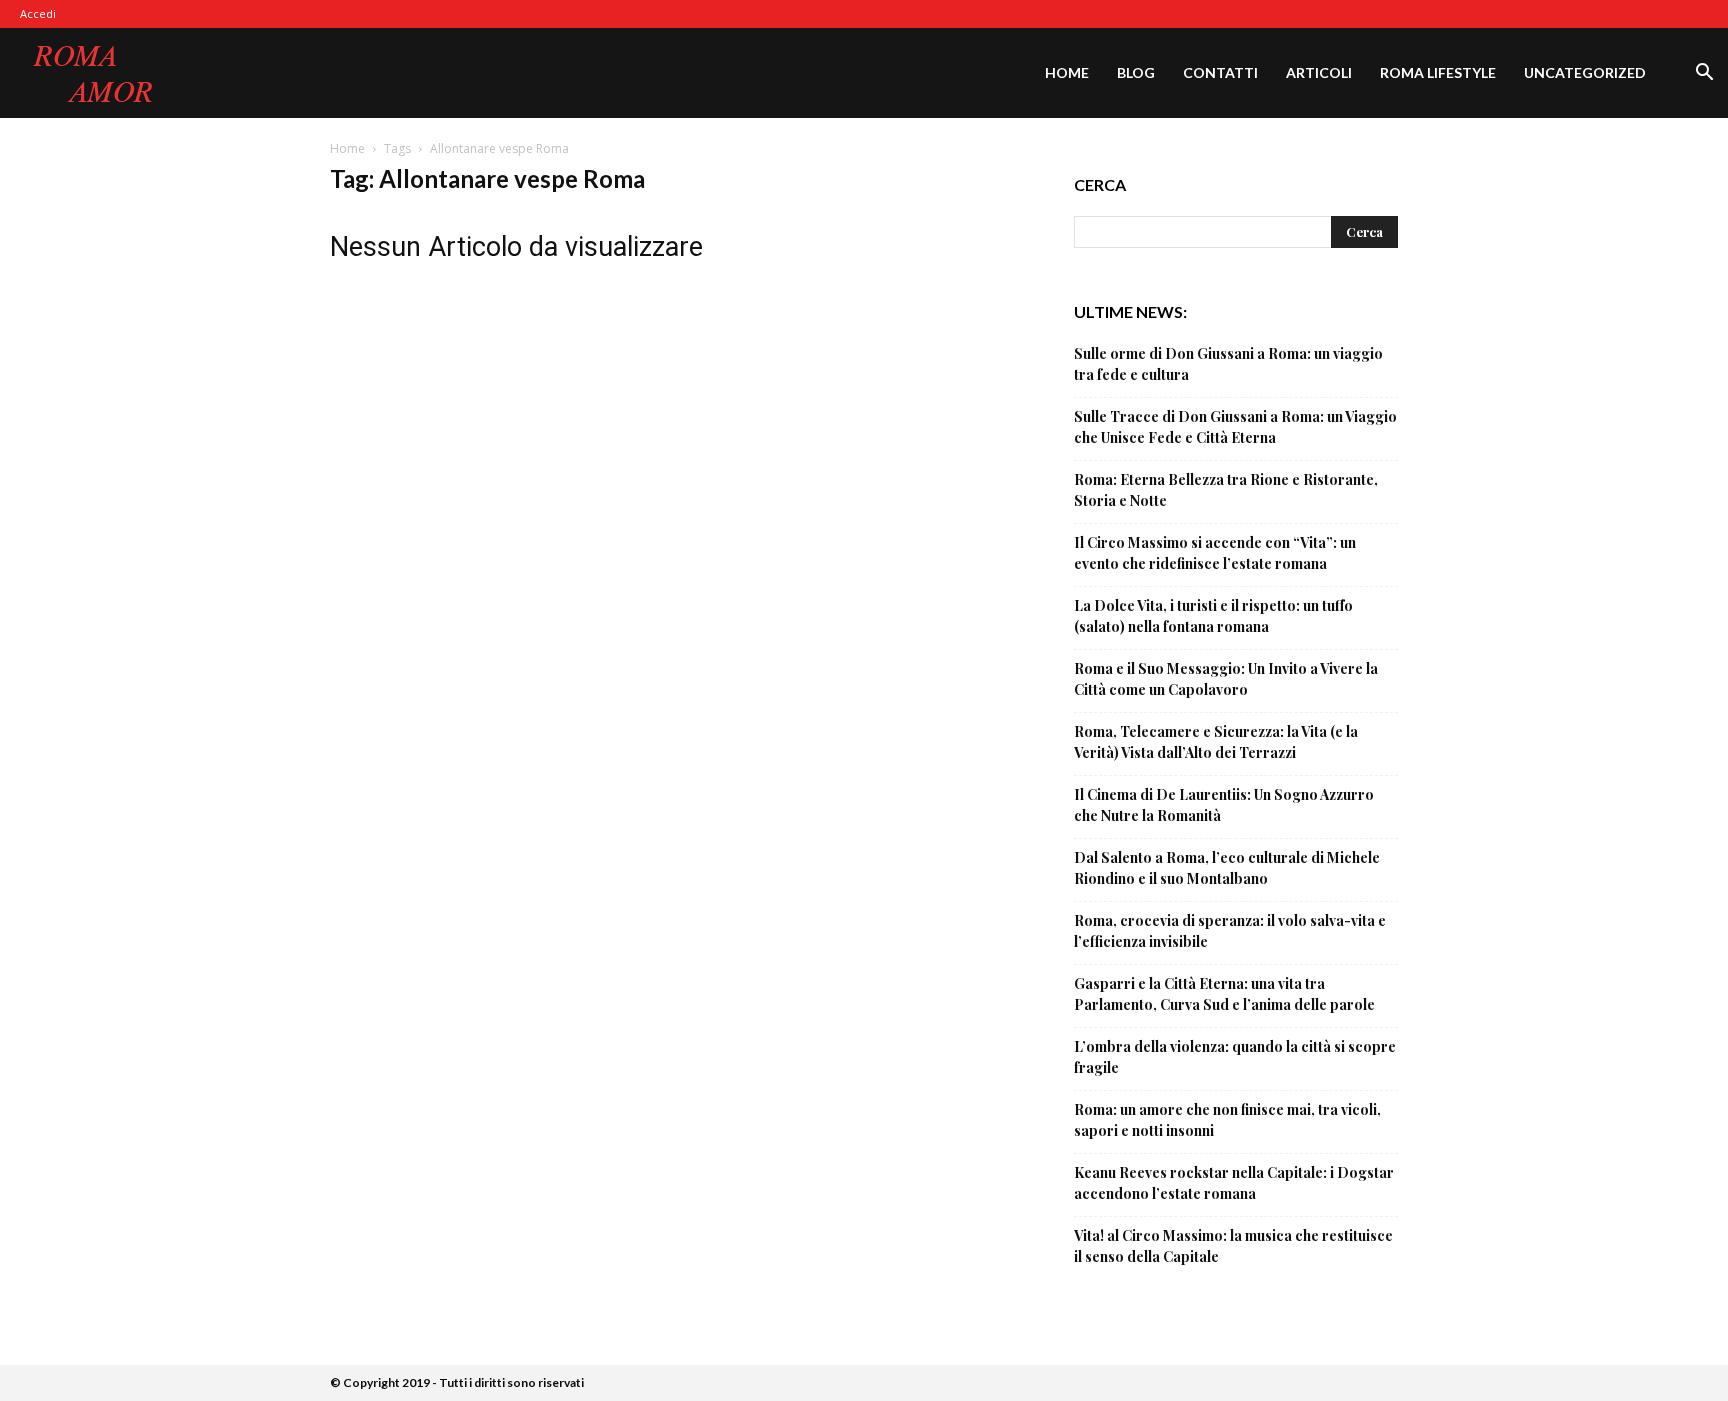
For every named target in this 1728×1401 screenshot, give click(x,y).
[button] (1704, 74)
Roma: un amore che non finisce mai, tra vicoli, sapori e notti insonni (1227, 1120)
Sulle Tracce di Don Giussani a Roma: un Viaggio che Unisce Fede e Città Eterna (1235, 427)
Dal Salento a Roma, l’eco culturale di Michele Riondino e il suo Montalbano (1227, 868)
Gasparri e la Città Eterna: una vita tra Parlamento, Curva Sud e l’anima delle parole (1224, 994)
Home (1067, 72)
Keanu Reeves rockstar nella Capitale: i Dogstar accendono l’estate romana (1234, 1183)
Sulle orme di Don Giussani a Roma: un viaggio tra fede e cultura (1228, 364)
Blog (1136, 72)
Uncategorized (1585, 72)
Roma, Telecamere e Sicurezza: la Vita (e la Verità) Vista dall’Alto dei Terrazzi (1216, 742)
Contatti (1220, 72)
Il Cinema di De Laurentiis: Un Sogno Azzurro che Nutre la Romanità (1224, 805)
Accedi (38, 13)
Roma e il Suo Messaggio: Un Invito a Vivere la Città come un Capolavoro (1226, 679)
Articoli (1319, 72)
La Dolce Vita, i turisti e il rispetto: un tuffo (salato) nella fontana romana (1213, 616)
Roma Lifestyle (1438, 72)
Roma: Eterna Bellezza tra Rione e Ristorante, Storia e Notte (1226, 490)
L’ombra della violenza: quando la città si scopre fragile (1235, 1057)
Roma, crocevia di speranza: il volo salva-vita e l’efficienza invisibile (1230, 931)
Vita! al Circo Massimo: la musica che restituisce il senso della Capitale (1233, 1246)
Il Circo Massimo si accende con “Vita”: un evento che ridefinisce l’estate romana (1215, 553)
